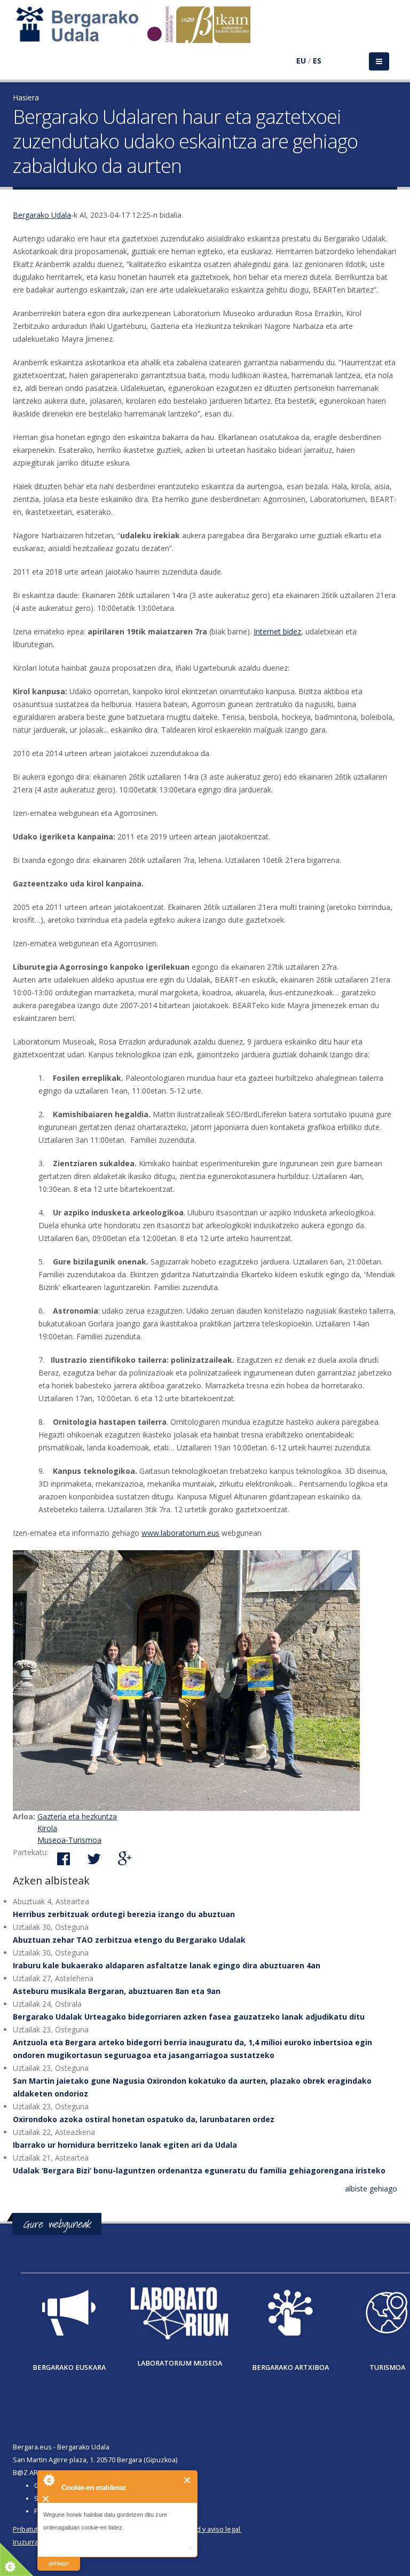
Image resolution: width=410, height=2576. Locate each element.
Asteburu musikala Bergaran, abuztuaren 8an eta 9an (117, 1991)
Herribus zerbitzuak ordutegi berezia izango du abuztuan (124, 1914)
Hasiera (26, 97)
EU (301, 61)
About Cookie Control (49, 2480)
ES (317, 61)
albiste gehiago (371, 2189)
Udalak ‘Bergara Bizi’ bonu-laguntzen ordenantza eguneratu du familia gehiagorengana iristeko (199, 2170)
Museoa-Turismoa (69, 1840)
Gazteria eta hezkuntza (77, 1816)
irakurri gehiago (59, 2557)
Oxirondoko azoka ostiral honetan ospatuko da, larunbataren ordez (144, 2119)
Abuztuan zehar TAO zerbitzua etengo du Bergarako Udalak (129, 1940)
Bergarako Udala (42, 215)
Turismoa (387, 2367)
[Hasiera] (139, 30)
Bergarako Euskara (69, 2367)
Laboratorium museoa (180, 2363)
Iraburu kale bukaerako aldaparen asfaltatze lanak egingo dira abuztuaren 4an (167, 1965)
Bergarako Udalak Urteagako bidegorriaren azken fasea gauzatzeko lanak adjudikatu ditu (189, 2017)
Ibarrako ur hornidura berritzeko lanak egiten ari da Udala (125, 2145)
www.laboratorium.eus (180, 1533)
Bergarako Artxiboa (290, 2367)
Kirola (47, 1828)
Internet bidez (277, 631)
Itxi (188, 2480)
